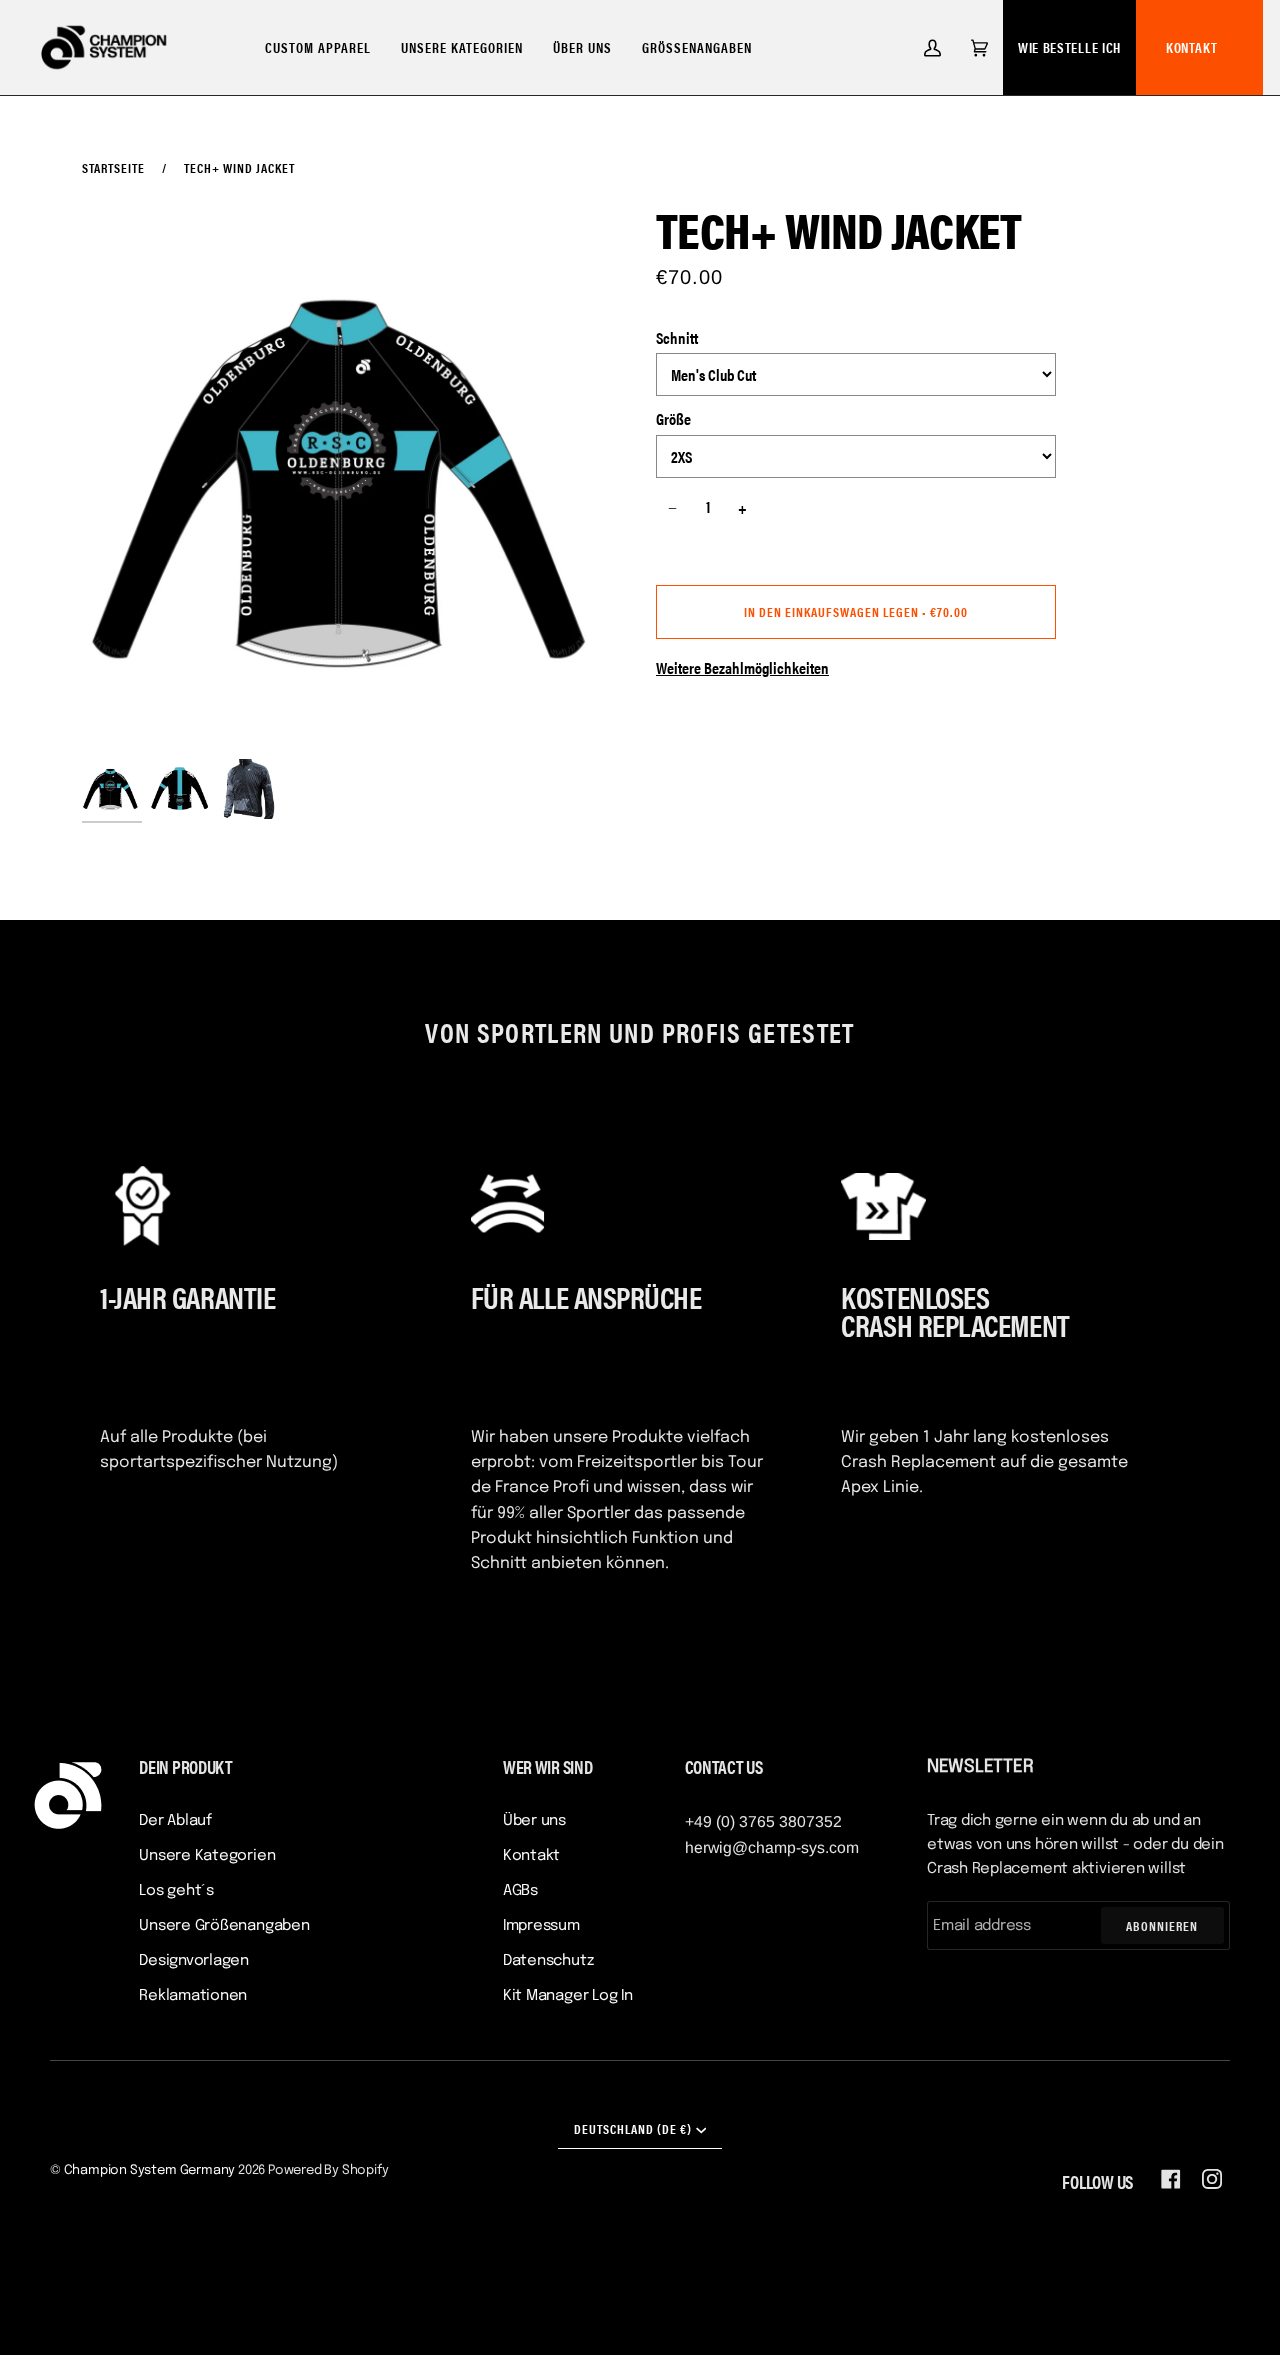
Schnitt (677, 337)
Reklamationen (193, 1996)
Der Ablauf (175, 1821)
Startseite (113, 167)
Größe (673, 418)
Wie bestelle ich (1069, 47)
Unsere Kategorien (207, 1856)
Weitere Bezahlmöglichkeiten (742, 667)
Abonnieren (1162, 1925)
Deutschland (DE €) (633, 2128)
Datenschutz (548, 1961)
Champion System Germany (150, 2170)
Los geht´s (176, 1891)
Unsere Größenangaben (224, 1926)
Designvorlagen (194, 1961)
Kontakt (1192, 47)
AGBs (520, 1891)
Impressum (541, 1926)
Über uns (534, 1821)
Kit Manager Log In (568, 1996)
